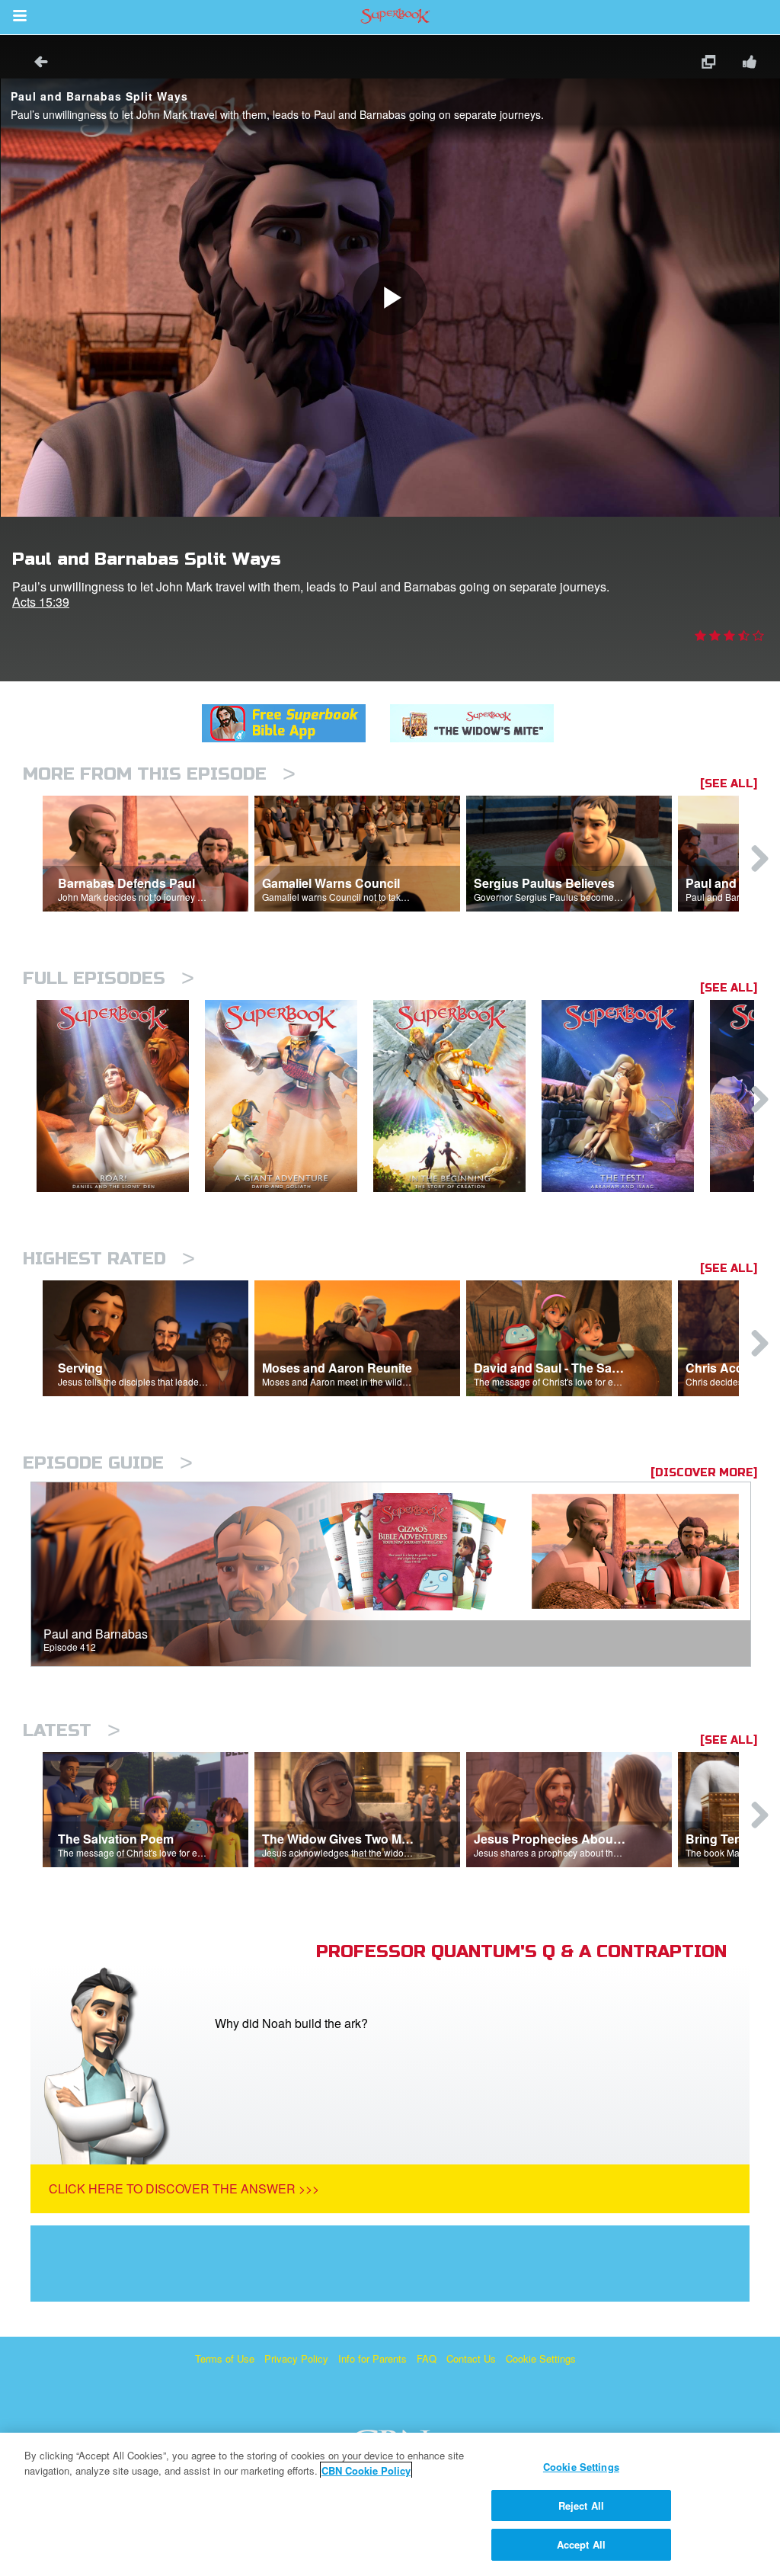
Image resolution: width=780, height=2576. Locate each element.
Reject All (581, 2506)
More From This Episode (159, 774)
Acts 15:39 (41, 602)
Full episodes (109, 978)
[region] (390, 2504)
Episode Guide (108, 1463)
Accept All (581, 2544)
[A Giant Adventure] (289, 1096)
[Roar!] (121, 1096)
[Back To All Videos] (36, 64)
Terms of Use (225, 2358)
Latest (72, 1730)
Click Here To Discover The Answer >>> (184, 2188)
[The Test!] (626, 1096)
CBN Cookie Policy (366, 2470)
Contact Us (471, 2358)
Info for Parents (372, 2358)
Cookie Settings (541, 2358)
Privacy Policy (296, 2358)
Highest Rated (109, 1259)
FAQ (427, 2358)
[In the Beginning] (457, 1096)
